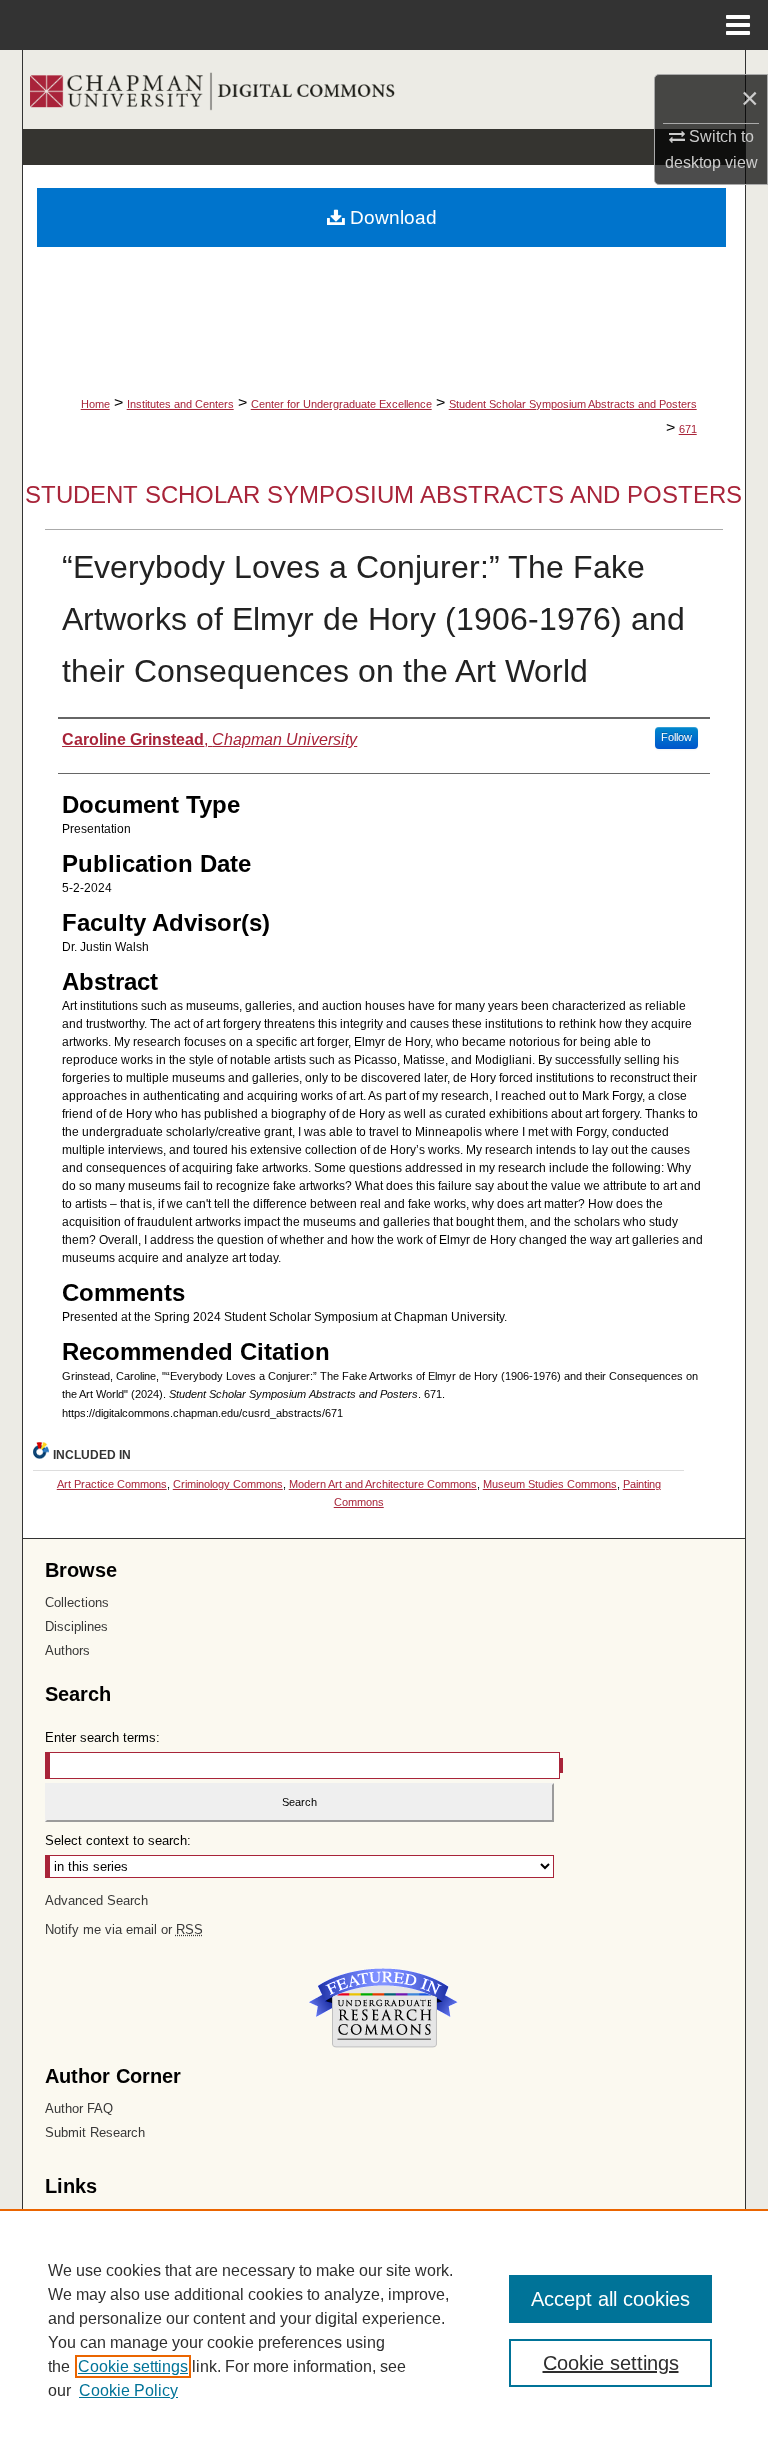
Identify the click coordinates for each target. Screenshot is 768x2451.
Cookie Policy (128, 2390)
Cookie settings (133, 2366)
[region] (384, 2330)
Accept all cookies (610, 2299)
